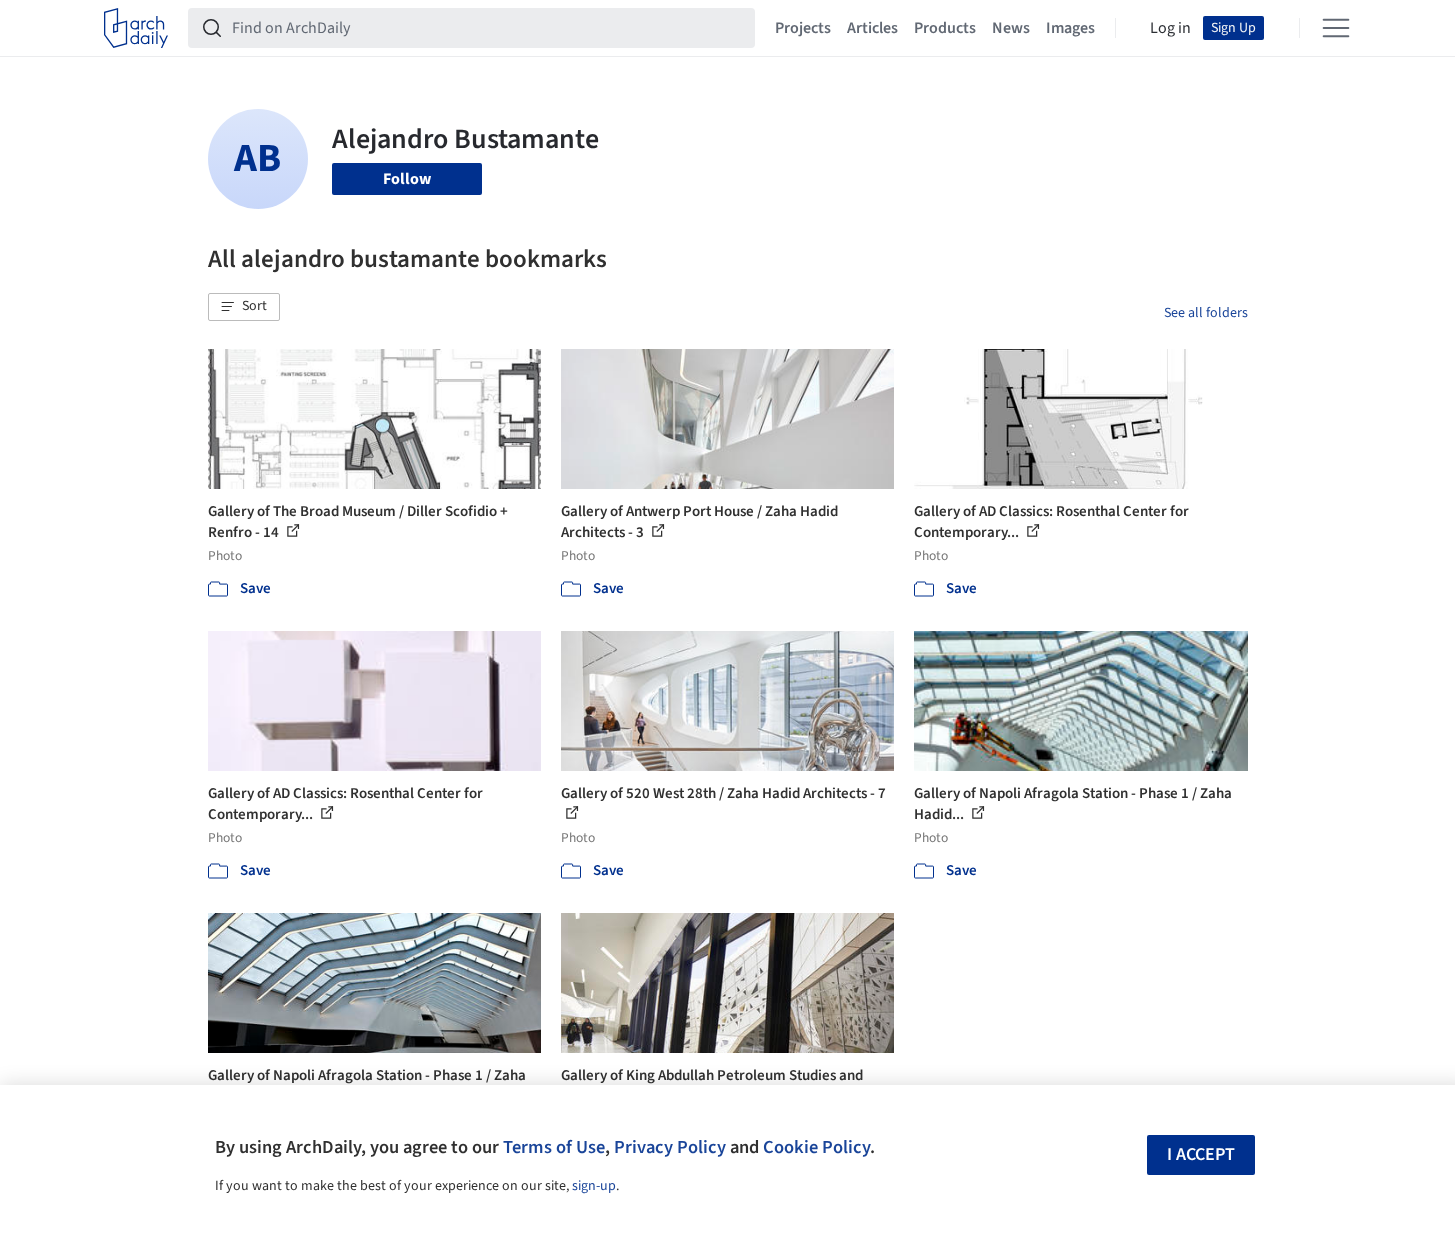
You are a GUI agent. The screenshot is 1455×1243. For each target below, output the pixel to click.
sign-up (594, 1186)
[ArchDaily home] (136, 28)
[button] (244, 307)
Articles (872, 28)
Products (945, 28)
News (1011, 28)
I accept (1201, 1154)
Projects (803, 28)
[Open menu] (1336, 28)
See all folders (1206, 313)
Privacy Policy (670, 1147)
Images (1070, 28)
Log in (1170, 28)
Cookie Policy (816, 1147)
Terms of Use (554, 1147)
